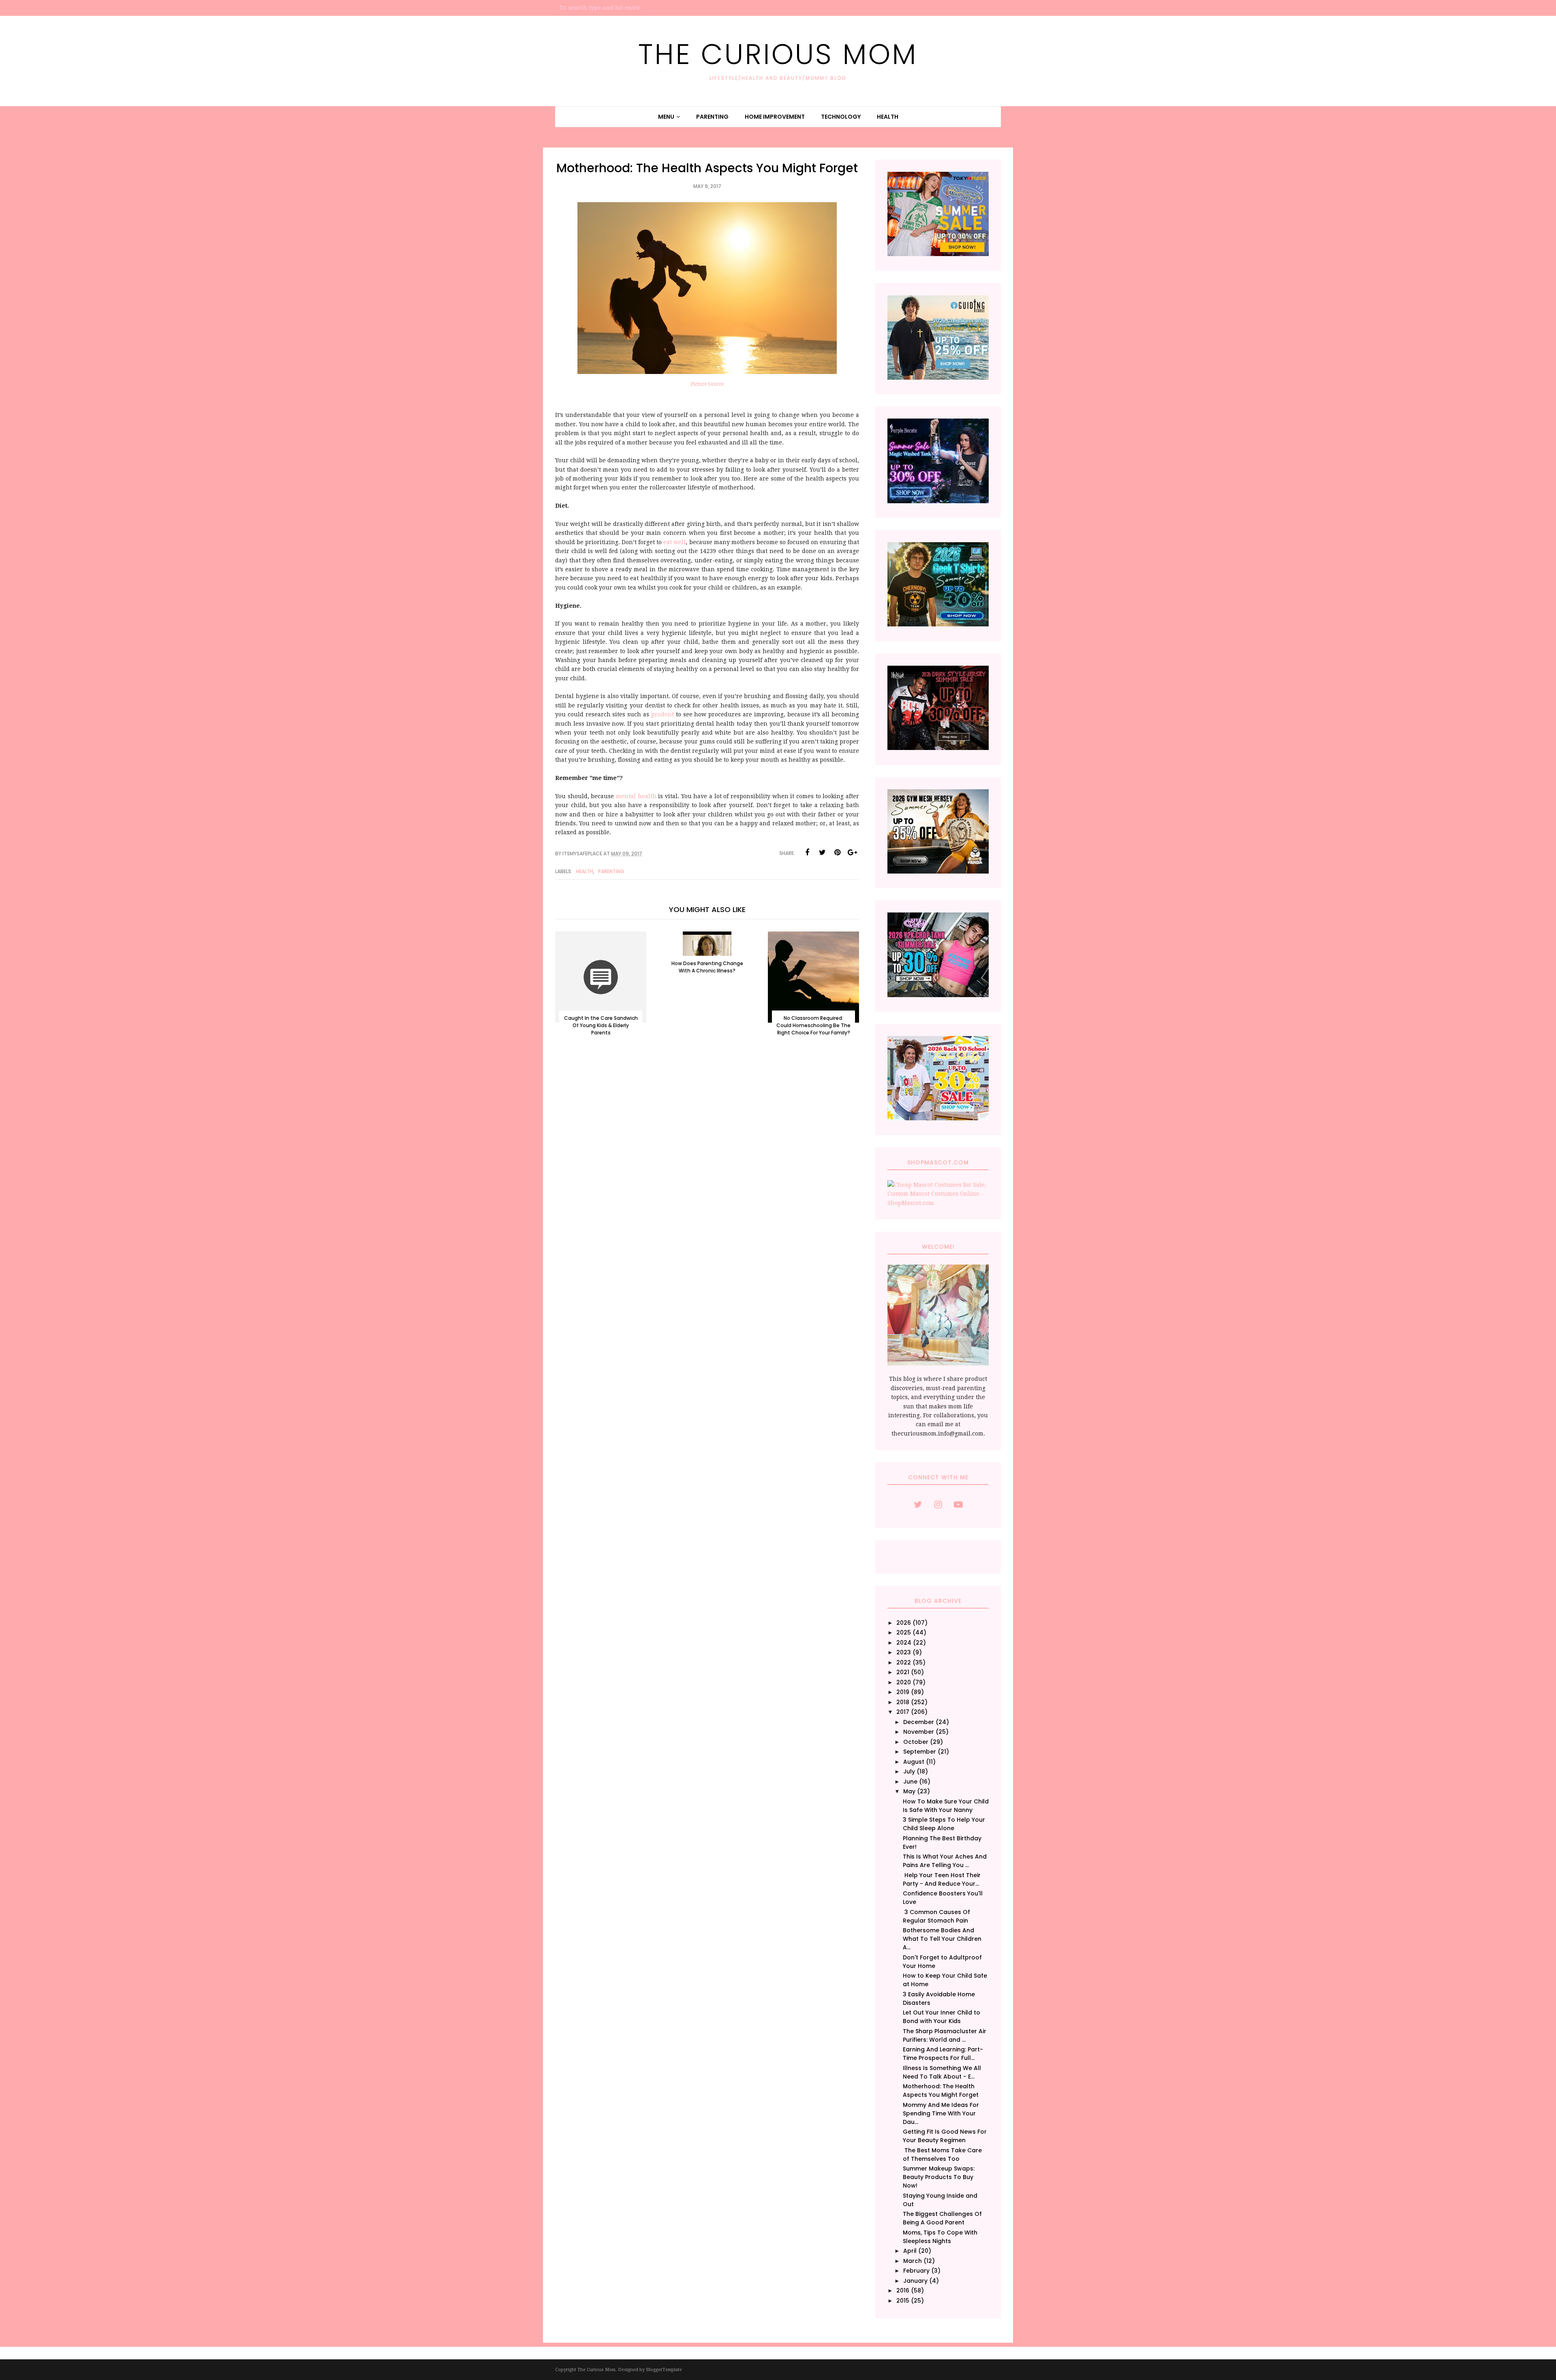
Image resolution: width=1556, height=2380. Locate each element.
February (916, 2271)
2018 (903, 1702)
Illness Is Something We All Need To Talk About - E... (942, 2072)
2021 (903, 1672)
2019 (903, 1692)
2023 (904, 1652)
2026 (904, 1623)
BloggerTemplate (664, 2370)
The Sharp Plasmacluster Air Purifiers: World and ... (945, 2035)
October (916, 1742)
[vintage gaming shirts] (938, 748)
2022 (904, 1662)
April (910, 2251)
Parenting (611, 871)
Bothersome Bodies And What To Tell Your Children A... (942, 1939)
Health (585, 871)
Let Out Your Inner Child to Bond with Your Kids (942, 2017)
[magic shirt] (938, 501)
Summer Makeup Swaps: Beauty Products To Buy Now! (939, 2177)
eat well (674, 542)
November (919, 1732)
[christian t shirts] (938, 378)
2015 (903, 2301)
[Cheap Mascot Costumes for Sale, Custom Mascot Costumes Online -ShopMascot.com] (938, 1203)
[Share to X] (822, 852)
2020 (904, 1682)
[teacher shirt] (938, 1118)
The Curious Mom (778, 54)
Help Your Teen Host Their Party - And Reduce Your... (942, 1879)
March (913, 2261)
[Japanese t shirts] (938, 254)
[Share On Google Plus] (852, 852)
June (910, 1782)
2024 (904, 1643)
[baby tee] (938, 995)
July (909, 1771)
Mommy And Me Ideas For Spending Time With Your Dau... (941, 2113)
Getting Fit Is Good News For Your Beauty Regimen (945, 2136)
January (915, 2281)
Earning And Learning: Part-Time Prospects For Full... (943, 2054)
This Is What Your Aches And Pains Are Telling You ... (945, 1861)
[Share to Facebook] (807, 852)
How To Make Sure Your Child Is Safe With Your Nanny (946, 1806)
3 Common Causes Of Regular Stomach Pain (936, 1916)
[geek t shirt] (938, 624)
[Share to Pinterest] (837, 852)
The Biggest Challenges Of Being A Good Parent (942, 2218)
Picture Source (707, 384)
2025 (904, 1632)
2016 (903, 2290)
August (914, 1762)
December (919, 1722)
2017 (903, 1712)
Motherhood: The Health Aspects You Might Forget (941, 2091)
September (920, 1752)
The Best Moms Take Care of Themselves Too (942, 2155)
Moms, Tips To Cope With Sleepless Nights (940, 2237)
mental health (636, 796)
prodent (663, 714)
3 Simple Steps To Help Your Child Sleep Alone (944, 1824)
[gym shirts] (938, 872)
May (909, 1791)
